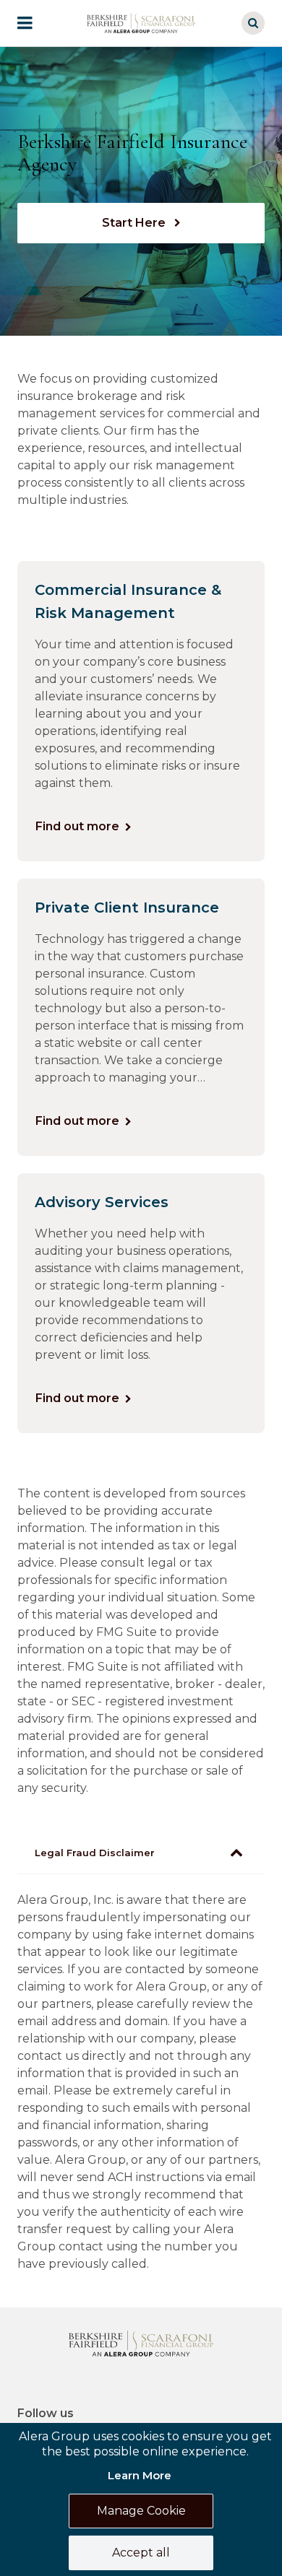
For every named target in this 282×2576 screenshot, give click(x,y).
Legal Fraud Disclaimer (95, 1853)
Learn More (140, 2475)
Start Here (135, 223)
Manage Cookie (141, 2511)
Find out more (77, 826)
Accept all (141, 2553)
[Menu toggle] (35, 23)
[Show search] (253, 23)
